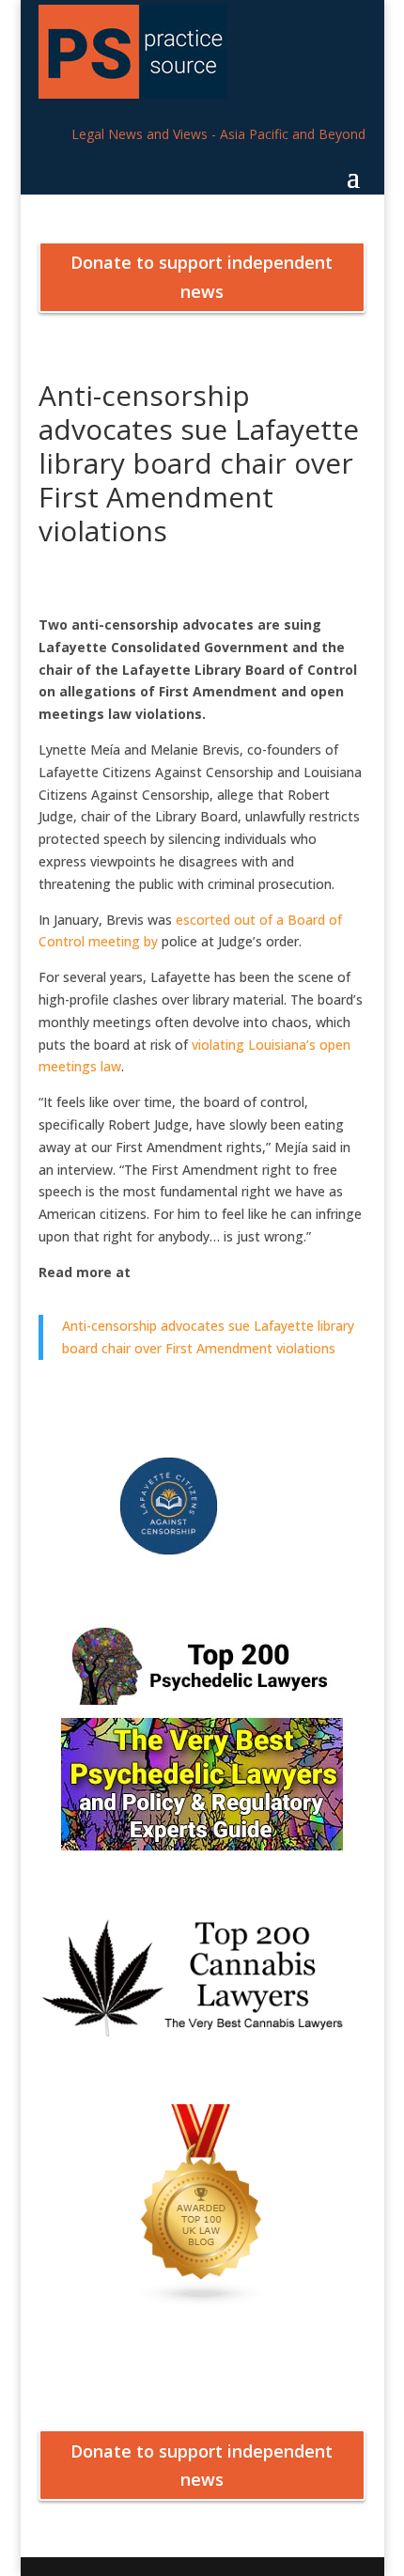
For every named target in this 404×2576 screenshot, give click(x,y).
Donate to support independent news (202, 277)
